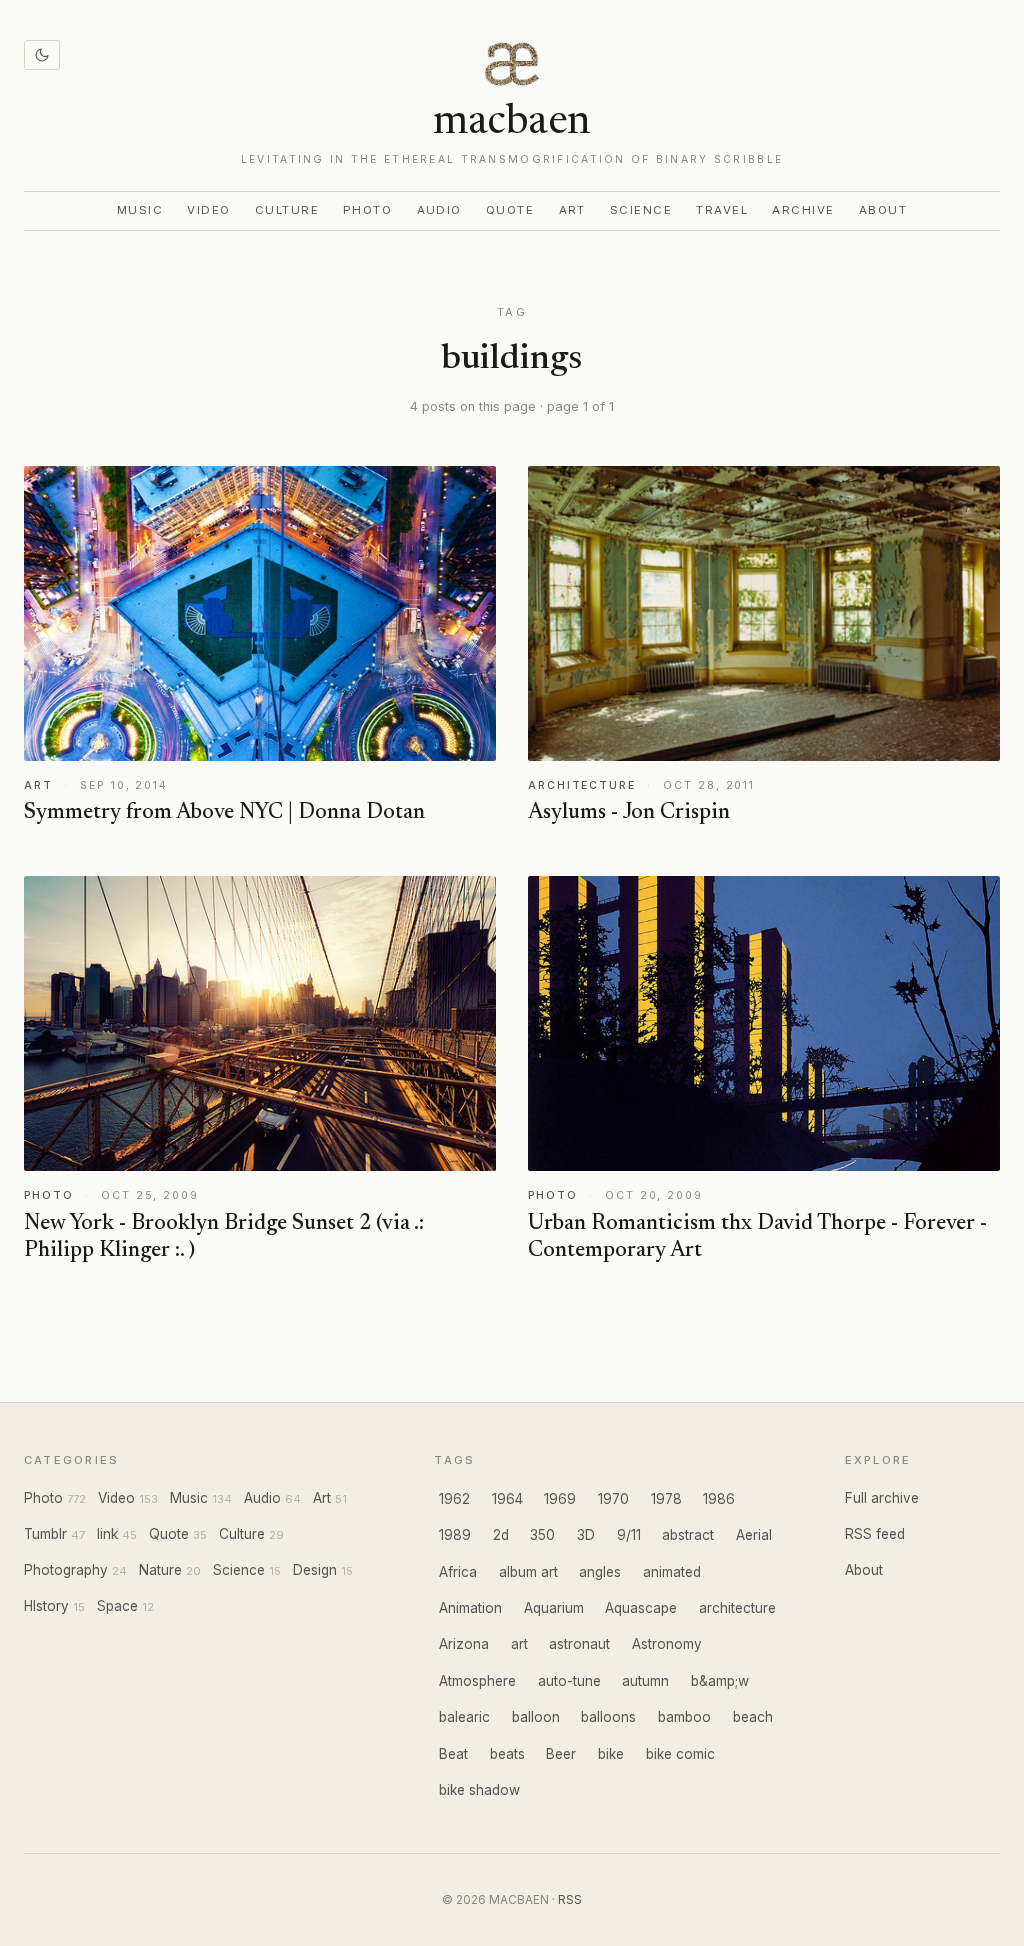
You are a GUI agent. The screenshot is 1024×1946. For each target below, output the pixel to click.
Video (209, 210)
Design (315, 1570)
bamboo (684, 1717)
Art (573, 210)
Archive (803, 210)
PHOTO (49, 1195)
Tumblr (45, 1534)
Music (140, 210)
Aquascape (641, 1608)
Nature (160, 1570)
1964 (507, 1499)
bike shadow (479, 1790)
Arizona (464, 1644)
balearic (464, 1717)
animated (672, 1572)
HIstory (46, 1606)
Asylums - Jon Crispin (629, 813)
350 (542, 1535)
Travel (722, 210)
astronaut (579, 1644)
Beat (453, 1754)
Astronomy (667, 1644)
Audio (440, 210)
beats (507, 1754)
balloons (608, 1717)
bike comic (680, 1754)
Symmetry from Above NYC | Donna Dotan (224, 813)
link (107, 1534)
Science (641, 210)
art (519, 1644)
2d (501, 1535)
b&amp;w (720, 1681)
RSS (570, 1899)
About (883, 210)
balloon (536, 1717)
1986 (719, 1499)
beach (753, 1717)
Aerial (754, 1535)
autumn (645, 1681)
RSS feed (875, 1534)
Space (117, 1606)
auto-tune (569, 1681)
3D (586, 1535)
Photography (66, 1570)
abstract (688, 1535)
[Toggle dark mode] (42, 55)
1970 (613, 1499)
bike (611, 1754)
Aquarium (554, 1608)
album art (528, 1572)
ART (38, 785)
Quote (510, 210)
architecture (737, 1608)
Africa (458, 1572)
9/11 (629, 1535)
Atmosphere (477, 1681)
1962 (454, 1499)
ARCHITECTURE (582, 785)
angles (600, 1572)
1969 (560, 1499)
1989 (455, 1535)
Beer (561, 1754)
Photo (368, 210)
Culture (287, 210)
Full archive (882, 1498)
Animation (470, 1608)
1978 (666, 1499)
